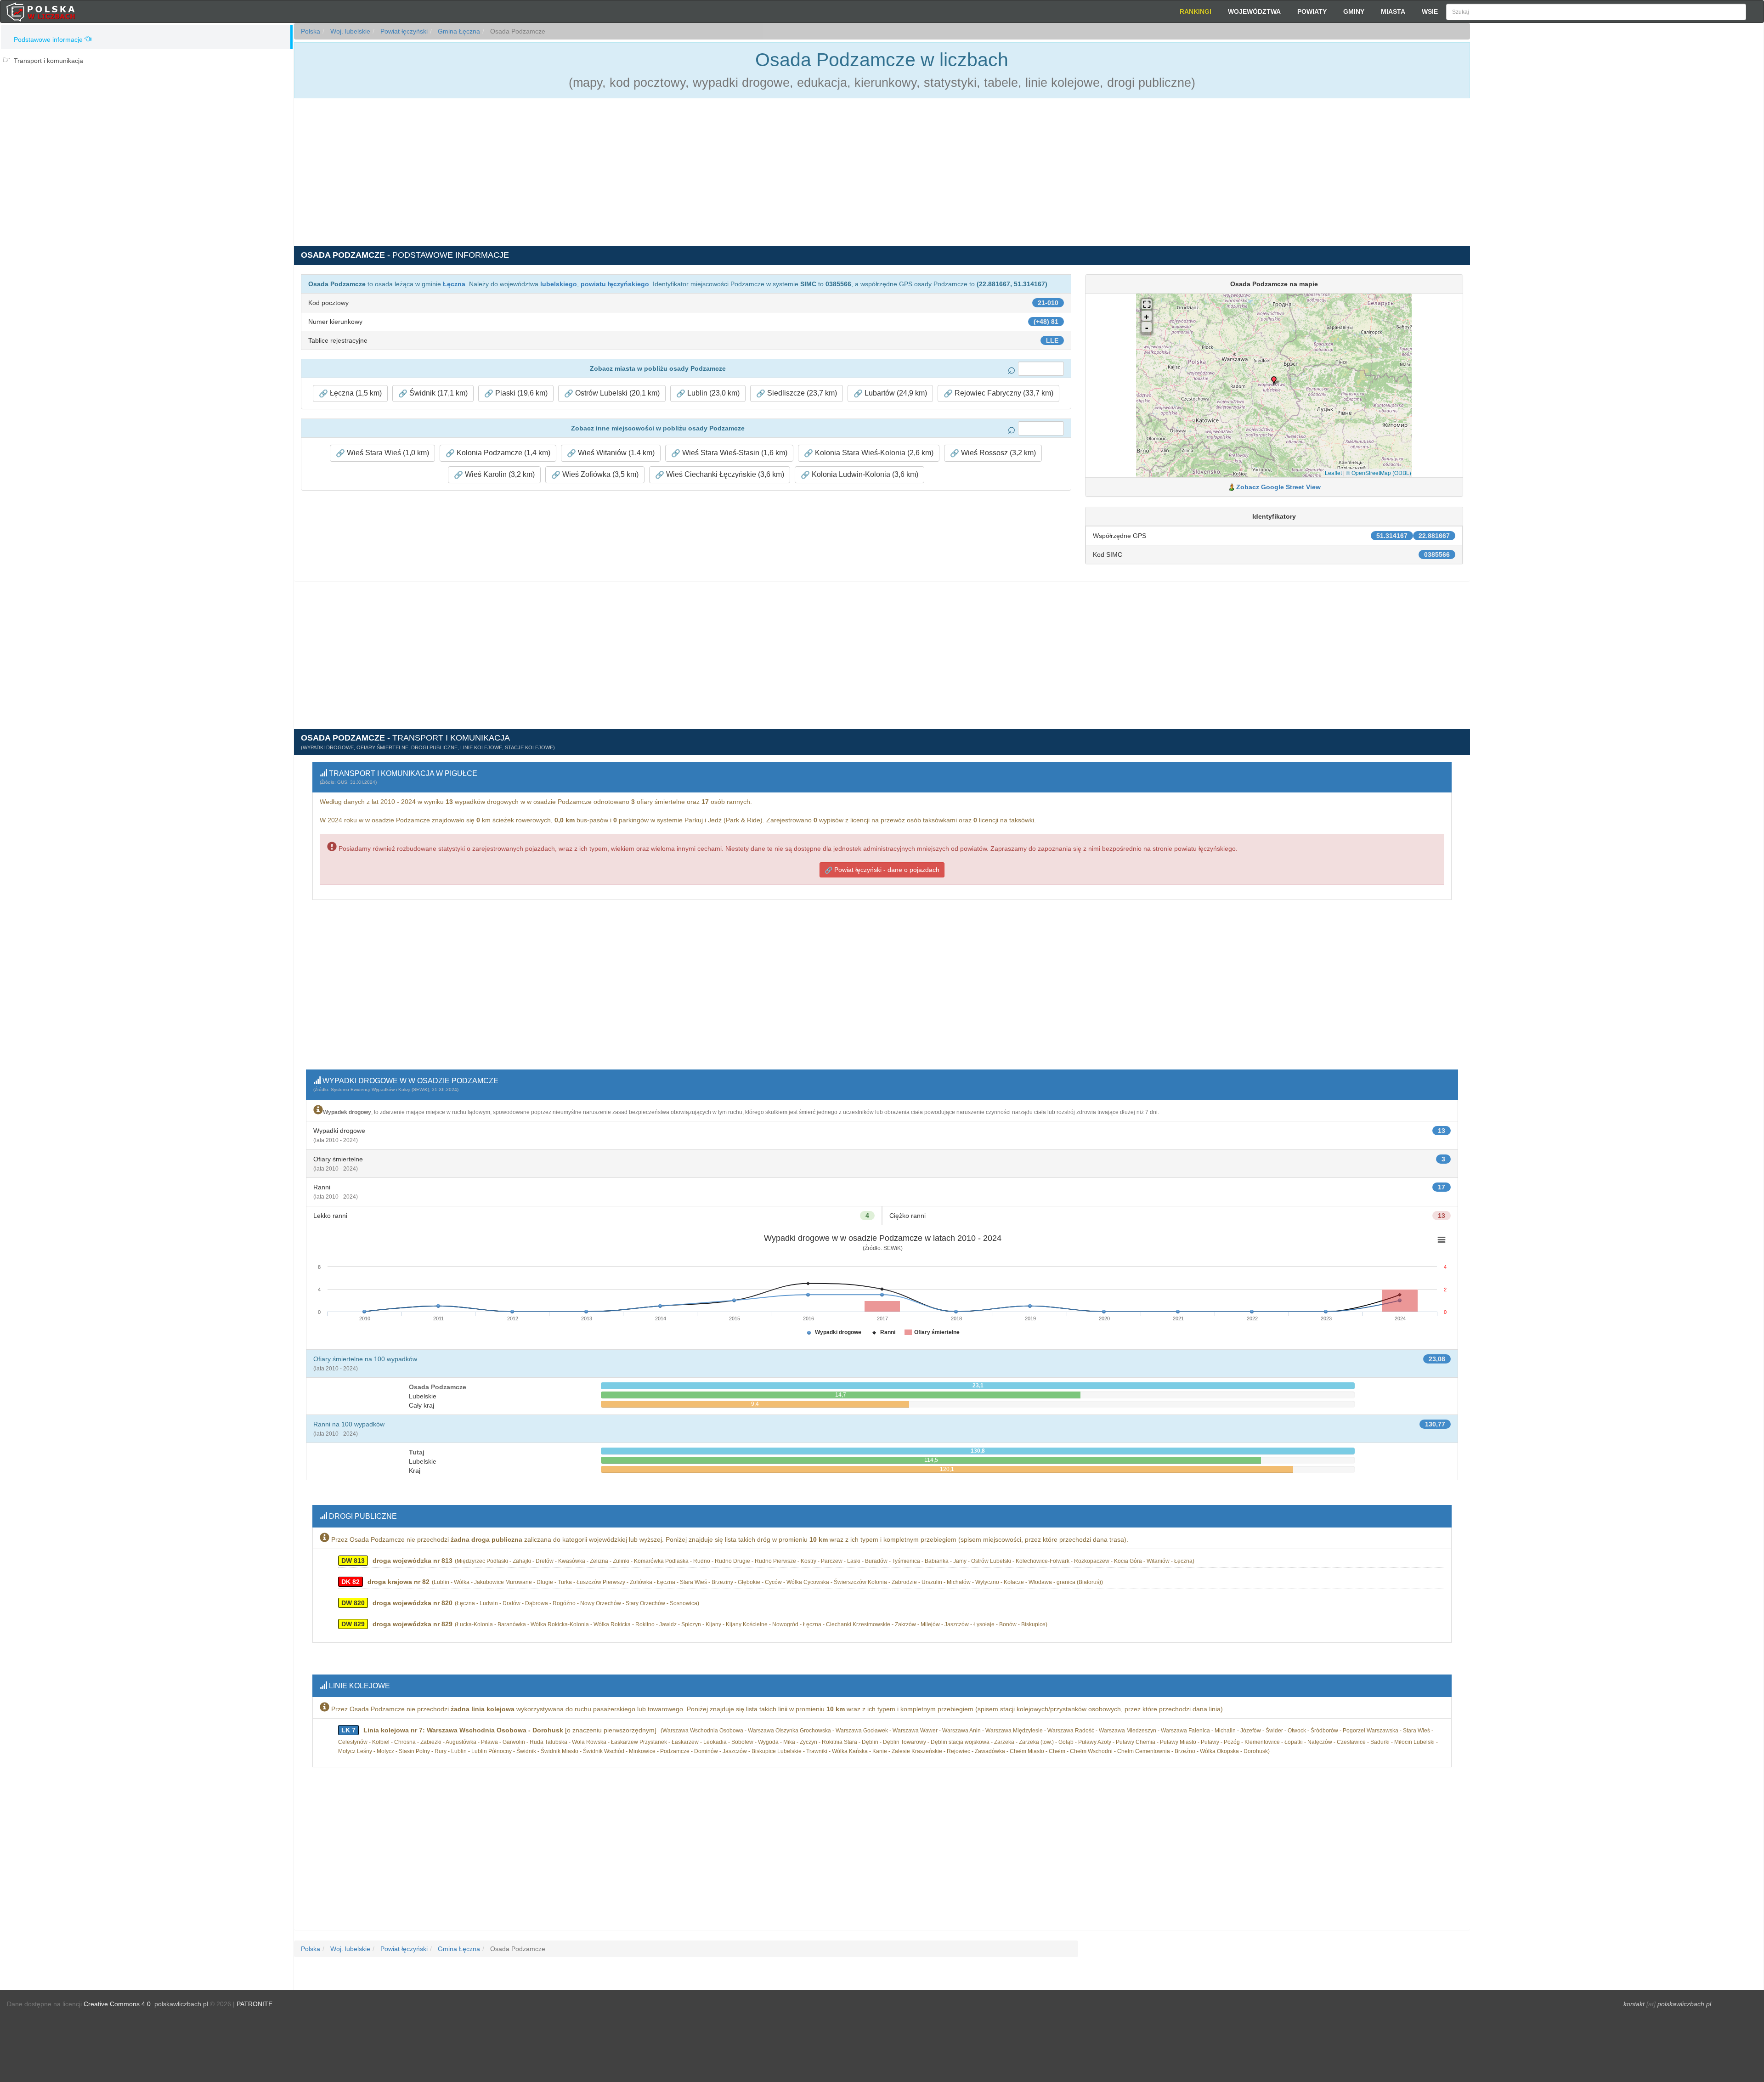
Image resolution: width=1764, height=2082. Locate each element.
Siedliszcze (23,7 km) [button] (801, 393)
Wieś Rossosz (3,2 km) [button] (998, 453)
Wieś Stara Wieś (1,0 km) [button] (387, 453)
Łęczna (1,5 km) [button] (355, 393)
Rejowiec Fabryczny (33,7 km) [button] (1003, 393)
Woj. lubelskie (349, 31)
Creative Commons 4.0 (117, 2004)
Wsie (1430, 11)
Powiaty (1312, 11)
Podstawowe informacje (48, 40)
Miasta (1393, 11)
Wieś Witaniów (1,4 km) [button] (615, 453)
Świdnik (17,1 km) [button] (438, 393)
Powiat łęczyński (403, 31)
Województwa (1254, 11)
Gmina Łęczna (458, 31)
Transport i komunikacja (48, 61)
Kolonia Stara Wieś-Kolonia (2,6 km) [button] (873, 453)
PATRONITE (254, 2004)
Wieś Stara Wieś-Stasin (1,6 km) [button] (734, 453)
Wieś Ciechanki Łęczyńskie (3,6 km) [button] (724, 474)
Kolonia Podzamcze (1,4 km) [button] (503, 453)
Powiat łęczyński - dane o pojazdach (886, 870)
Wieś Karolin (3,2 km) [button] (499, 474)
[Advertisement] (1617, 188)
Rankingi (1196, 11)
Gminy (1354, 11)
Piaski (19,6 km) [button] (520, 393)
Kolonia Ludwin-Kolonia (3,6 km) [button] (864, 474)
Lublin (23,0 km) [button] (712, 393)
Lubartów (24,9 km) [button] (895, 393)
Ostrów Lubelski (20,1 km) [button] (616, 393)
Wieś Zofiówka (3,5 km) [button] (599, 474)
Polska (311, 31)
